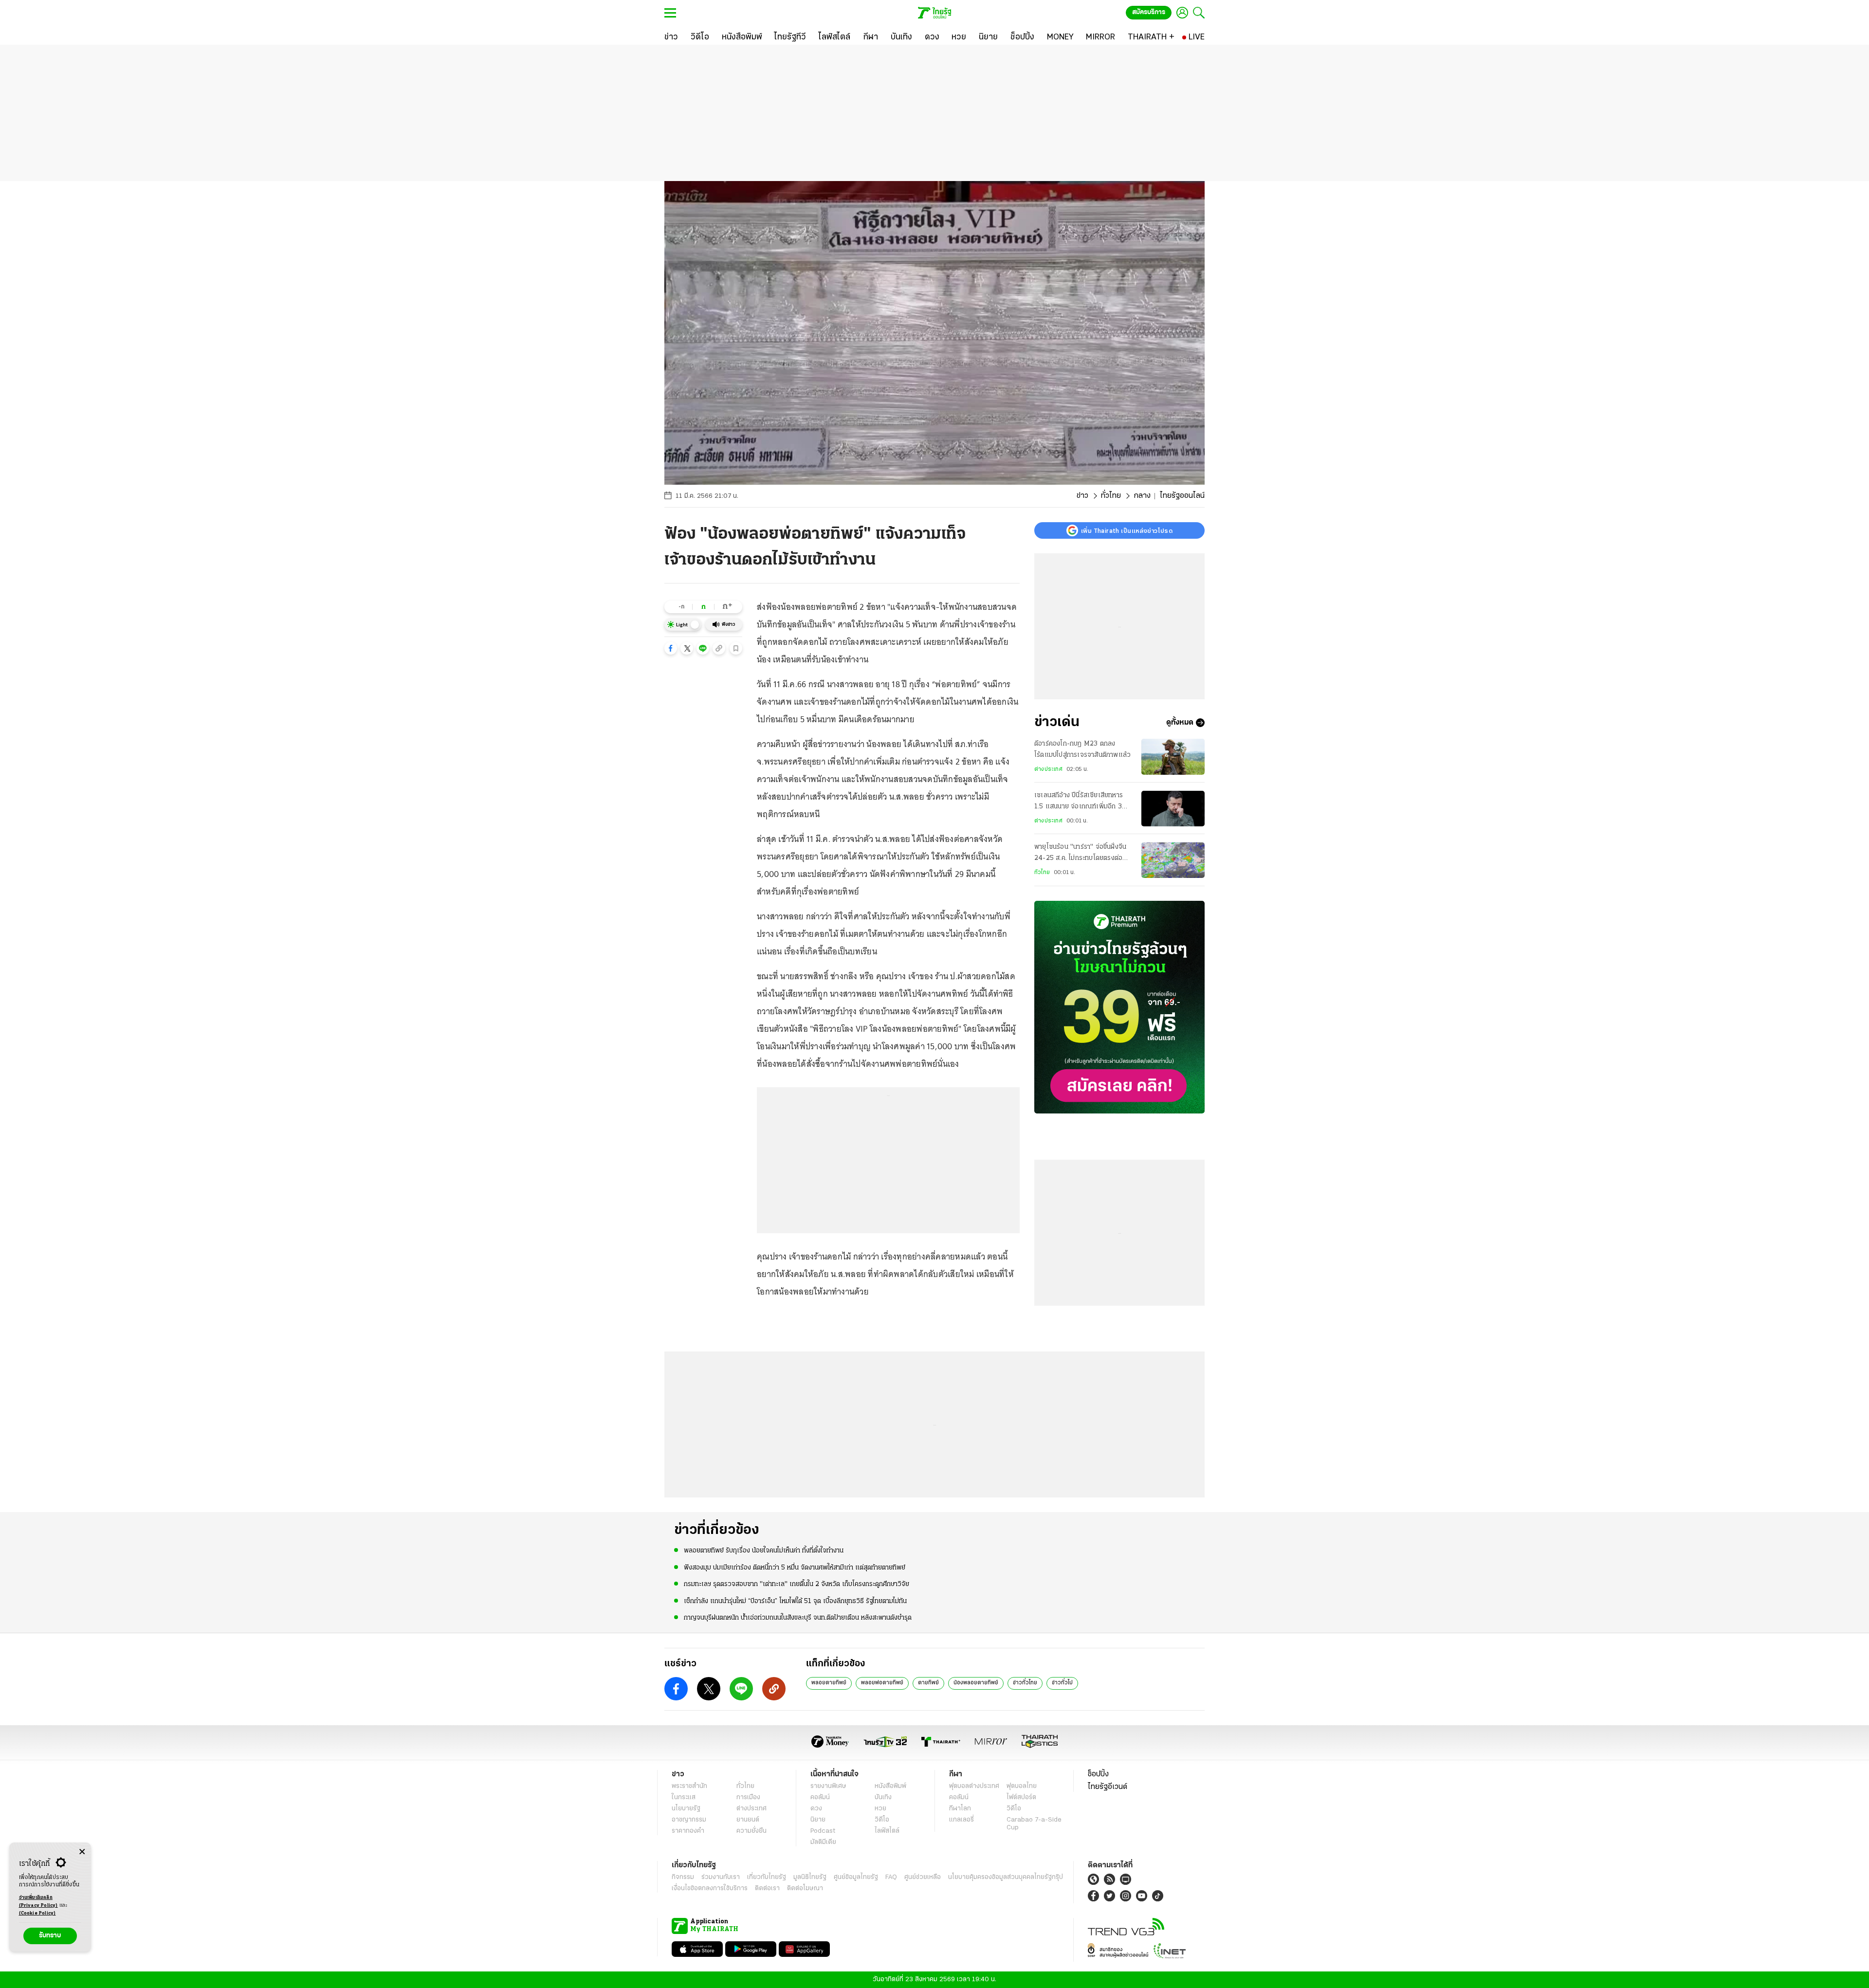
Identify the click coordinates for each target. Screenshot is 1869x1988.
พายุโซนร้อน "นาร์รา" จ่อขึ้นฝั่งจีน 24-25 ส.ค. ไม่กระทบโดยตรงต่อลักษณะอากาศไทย (1080, 854)
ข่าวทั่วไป (1062, 1683)
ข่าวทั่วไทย (1025, 1683)
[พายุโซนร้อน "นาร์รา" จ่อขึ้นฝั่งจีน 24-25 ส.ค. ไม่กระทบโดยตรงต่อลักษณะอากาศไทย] (1173, 860)
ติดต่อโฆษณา (805, 1888)
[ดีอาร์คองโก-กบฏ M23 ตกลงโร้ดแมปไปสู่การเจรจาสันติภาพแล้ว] (1173, 757)
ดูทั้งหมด (1180, 723)
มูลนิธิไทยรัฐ (810, 1877)
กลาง (1142, 496)
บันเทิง (883, 1797)
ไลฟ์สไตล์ (887, 1831)
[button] (671, 648)
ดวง (816, 1809)
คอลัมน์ (820, 1797)
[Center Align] (82, 1852)
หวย (880, 1809)
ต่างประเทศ (1048, 769)
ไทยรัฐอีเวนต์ (1108, 1787)
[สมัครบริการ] (1119, 1007)
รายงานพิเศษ (828, 1786)
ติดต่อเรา (767, 1888)
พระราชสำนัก (689, 1786)
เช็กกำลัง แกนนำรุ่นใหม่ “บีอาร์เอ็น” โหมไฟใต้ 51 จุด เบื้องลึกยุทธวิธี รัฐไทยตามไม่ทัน (795, 1601)
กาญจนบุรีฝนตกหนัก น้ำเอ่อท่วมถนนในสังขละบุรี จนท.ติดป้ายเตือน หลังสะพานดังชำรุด (798, 1618)
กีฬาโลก (960, 1809)
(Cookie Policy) (37, 1913)
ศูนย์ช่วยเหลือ (923, 1877)
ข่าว (1082, 496)
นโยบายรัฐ (686, 1809)
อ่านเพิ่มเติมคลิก (38, 1902)
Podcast (823, 1831)
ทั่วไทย (1111, 496)
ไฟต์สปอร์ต (1021, 1797)
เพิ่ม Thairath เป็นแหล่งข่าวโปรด (1127, 530)
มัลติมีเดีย (823, 1842)
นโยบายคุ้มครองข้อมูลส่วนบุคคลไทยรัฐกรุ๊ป (1006, 1877)
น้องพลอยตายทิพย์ (976, 1683)
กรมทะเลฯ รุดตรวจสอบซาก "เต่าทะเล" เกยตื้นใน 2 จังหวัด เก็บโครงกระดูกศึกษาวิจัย (797, 1584)
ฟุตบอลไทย (1022, 1786)
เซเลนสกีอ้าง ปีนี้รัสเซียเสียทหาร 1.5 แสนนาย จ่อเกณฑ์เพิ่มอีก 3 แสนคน (1079, 802)
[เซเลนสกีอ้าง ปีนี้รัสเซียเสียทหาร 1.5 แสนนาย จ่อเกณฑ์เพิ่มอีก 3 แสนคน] (1173, 809)
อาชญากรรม (689, 1820)
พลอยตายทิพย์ (829, 1683)
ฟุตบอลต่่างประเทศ (974, 1786)
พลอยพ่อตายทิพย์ (882, 1683)
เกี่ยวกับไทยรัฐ (767, 1877)
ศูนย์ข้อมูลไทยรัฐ (856, 1877)
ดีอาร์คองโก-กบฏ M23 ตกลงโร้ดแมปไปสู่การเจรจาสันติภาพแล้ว (1082, 749)
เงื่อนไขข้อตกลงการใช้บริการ (710, 1888)
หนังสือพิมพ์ (890, 1786)
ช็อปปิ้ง (1098, 1774)
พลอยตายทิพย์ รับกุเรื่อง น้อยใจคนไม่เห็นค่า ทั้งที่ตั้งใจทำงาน (764, 1551)
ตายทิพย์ (928, 1683)
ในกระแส (684, 1797)
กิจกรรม (683, 1877)
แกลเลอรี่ (962, 1820)
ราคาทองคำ (688, 1831)
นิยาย (818, 1820)
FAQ (891, 1877)
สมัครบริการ (1149, 12)
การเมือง (748, 1797)
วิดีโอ (882, 1820)
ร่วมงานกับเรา (721, 1877)
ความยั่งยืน (751, 1831)
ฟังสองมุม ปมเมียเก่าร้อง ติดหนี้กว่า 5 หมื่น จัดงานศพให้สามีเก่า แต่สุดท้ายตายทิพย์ (795, 1568)
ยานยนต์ (748, 1820)
